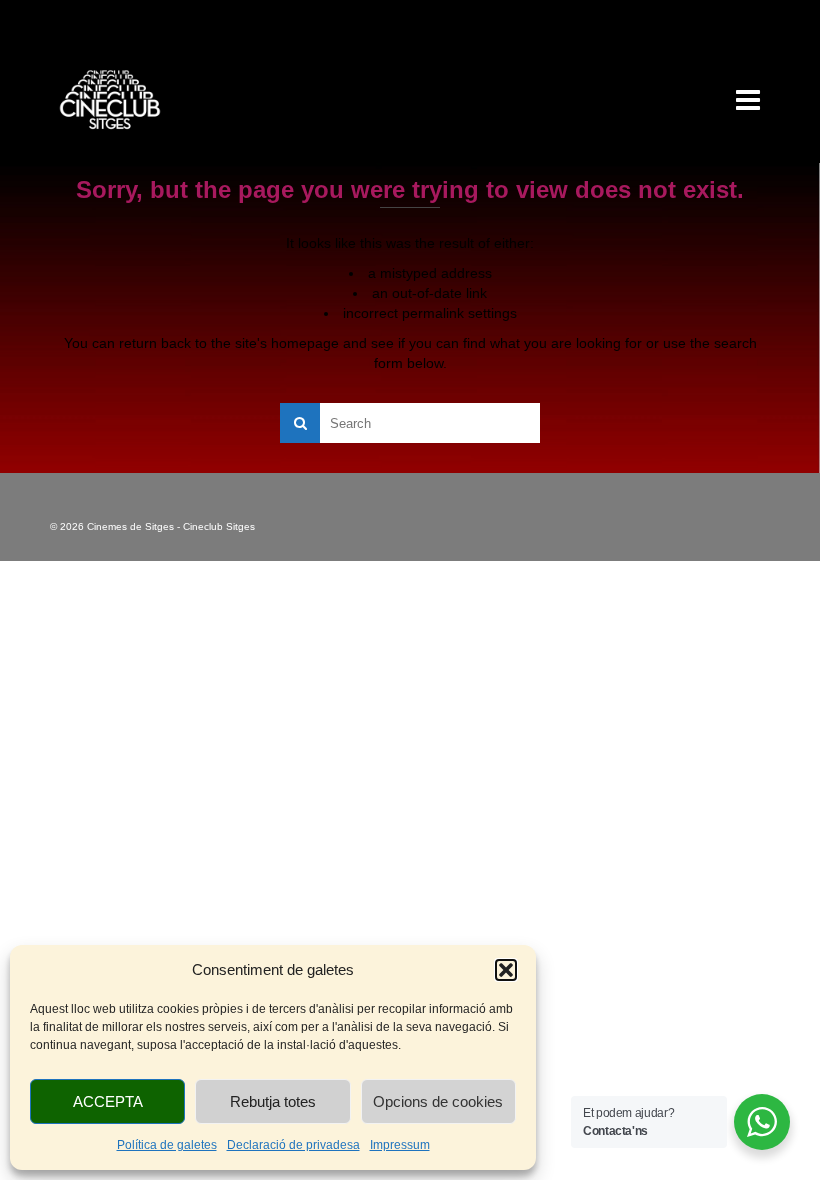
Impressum (400, 1145)
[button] (506, 970)
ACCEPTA (108, 1101)
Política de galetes (167, 1145)
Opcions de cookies (438, 1101)
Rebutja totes (273, 1101)
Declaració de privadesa (293, 1145)
